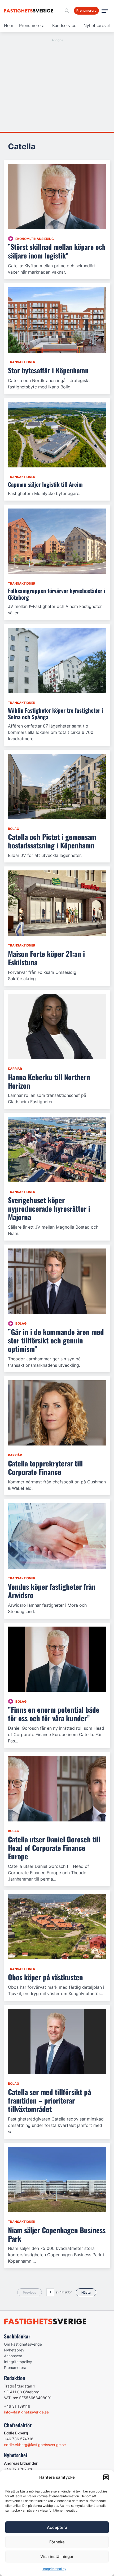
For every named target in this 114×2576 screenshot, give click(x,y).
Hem (9, 25)
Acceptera (57, 2527)
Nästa (86, 2292)
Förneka (57, 2542)
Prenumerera (32, 25)
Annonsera (13, 2356)
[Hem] (29, 11)
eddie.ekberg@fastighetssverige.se (35, 2445)
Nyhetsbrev (14, 2350)
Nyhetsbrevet (97, 25)
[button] (106, 2477)
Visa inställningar (57, 2557)
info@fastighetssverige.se (26, 2412)
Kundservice (64, 25)
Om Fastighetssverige (23, 2344)
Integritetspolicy (54, 2569)
